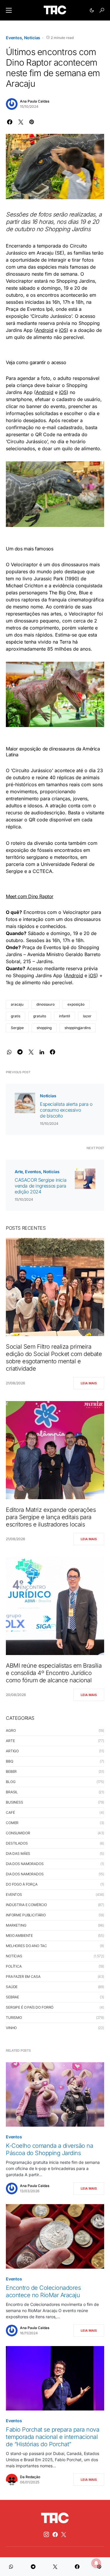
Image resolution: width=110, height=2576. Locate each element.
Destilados (17, 1843)
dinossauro (45, 1004)
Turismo (14, 2018)
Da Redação (30, 2477)
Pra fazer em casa (23, 1977)
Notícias (32, 38)
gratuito (40, 1016)
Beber (11, 1771)
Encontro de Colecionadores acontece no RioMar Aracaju (43, 2291)
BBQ (10, 1761)
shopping (44, 1028)
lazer (87, 1016)
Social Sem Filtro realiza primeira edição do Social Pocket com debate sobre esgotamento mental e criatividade (54, 1358)
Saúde (12, 1987)
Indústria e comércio (26, 1905)
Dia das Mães (18, 1853)
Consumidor (18, 1833)
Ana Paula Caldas (35, 101)
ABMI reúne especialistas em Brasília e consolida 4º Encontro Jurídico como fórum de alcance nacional (54, 1673)
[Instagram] (46, 2534)
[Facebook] (55, 2534)
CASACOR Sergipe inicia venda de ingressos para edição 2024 (40, 1186)
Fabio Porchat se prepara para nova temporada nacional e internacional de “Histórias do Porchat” (53, 2437)
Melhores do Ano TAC (26, 1946)
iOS (63, 330)
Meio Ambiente (19, 1936)
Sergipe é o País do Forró (30, 2007)
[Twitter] (64, 2534)
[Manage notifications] (96, 2563)
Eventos (14, 38)
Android (45, 330)
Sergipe (17, 1028)
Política (14, 1966)
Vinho (11, 2028)
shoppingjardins (78, 1028)
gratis (16, 1016)
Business (15, 1802)
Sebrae (12, 1997)
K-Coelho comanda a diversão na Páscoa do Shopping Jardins (49, 2149)
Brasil (12, 1792)
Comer (12, 1823)
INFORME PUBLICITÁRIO (26, 1915)
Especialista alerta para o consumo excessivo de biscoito (66, 1110)
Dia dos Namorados (25, 1864)
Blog (11, 1782)
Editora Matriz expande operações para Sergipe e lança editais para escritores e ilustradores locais (51, 1517)
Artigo (12, 1751)
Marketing (16, 1925)
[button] (9, 10)
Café (10, 1812)
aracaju (17, 1004)
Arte (19, 1172)
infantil (65, 1016)
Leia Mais (89, 1383)
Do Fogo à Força (22, 1884)
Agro (11, 1730)
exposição (76, 1004)
